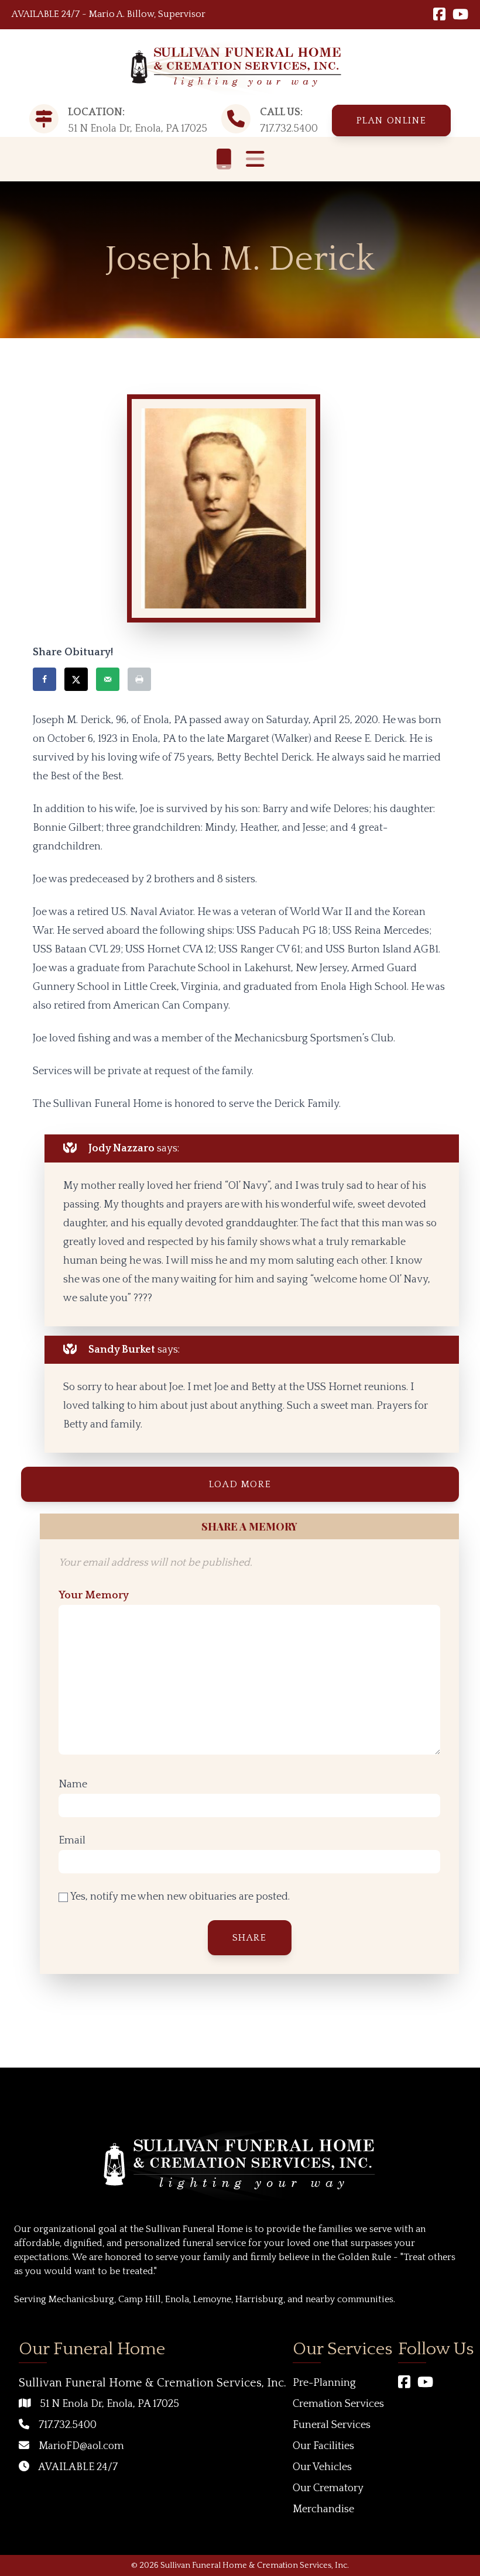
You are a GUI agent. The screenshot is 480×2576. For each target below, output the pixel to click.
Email (72, 1841)
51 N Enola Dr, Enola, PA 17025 (109, 2404)
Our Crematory (328, 2488)
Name (73, 1784)
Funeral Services (332, 2425)
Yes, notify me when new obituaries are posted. (179, 1897)
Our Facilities (323, 2446)
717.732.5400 (289, 129)
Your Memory (94, 1595)
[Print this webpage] (139, 679)
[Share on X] (76, 679)
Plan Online (392, 121)
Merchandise (323, 2509)
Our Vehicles (322, 2467)
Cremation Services (338, 2404)
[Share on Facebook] (44, 679)
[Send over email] (108, 679)
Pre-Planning (324, 2383)
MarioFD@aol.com (81, 2446)
